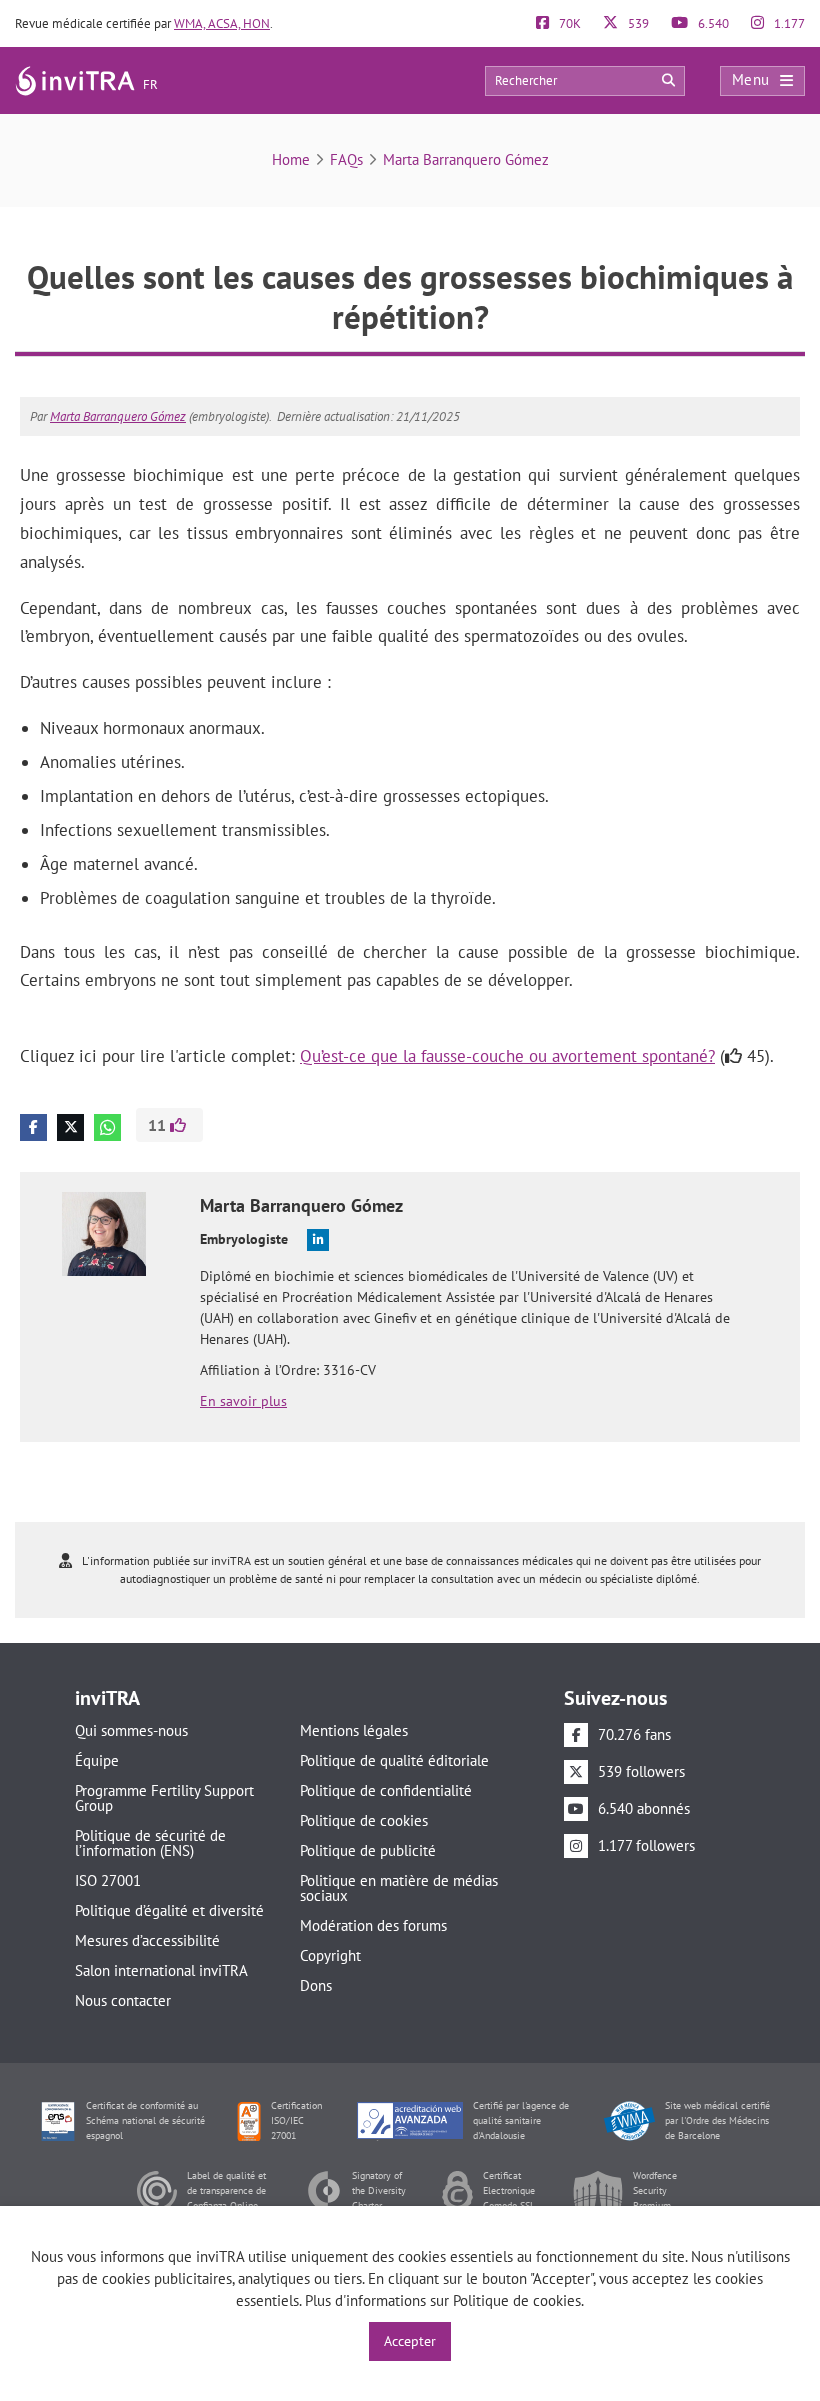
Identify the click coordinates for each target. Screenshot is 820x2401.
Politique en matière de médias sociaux (399, 1888)
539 (637, 23)
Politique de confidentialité (386, 1790)
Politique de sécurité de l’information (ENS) (150, 1843)
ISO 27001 (108, 1880)
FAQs (346, 159)
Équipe (97, 1760)
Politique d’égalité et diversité (169, 1910)
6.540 (712, 23)
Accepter (410, 2341)
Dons (316, 1985)
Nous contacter (123, 2000)
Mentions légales (354, 1730)
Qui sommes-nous (131, 1730)
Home (291, 159)
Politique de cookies (364, 1820)
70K (568, 23)
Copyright (330, 1955)
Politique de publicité (368, 1850)
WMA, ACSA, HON (222, 23)
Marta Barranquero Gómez (466, 159)
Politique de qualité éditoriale (394, 1760)
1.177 (788, 23)
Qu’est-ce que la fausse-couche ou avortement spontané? (507, 1056)
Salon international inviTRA (161, 1970)
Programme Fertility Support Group (164, 1798)
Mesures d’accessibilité (147, 1940)
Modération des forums (373, 1925)
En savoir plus (243, 1401)
